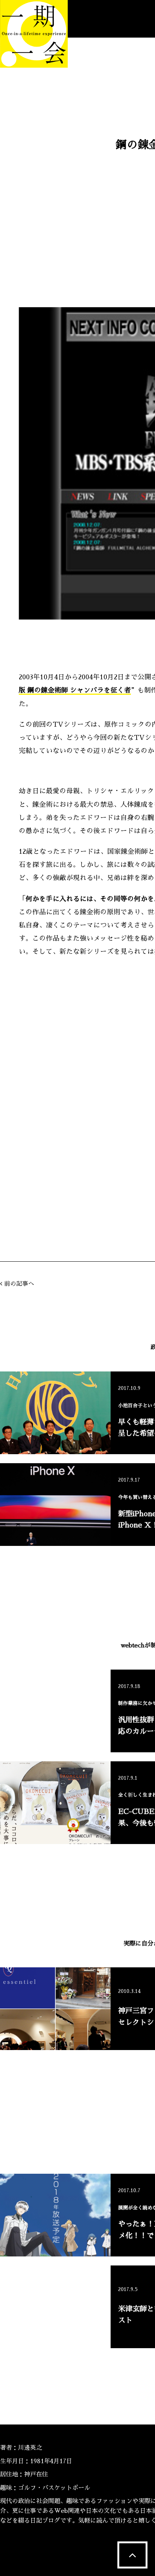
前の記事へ (19, 1284)
